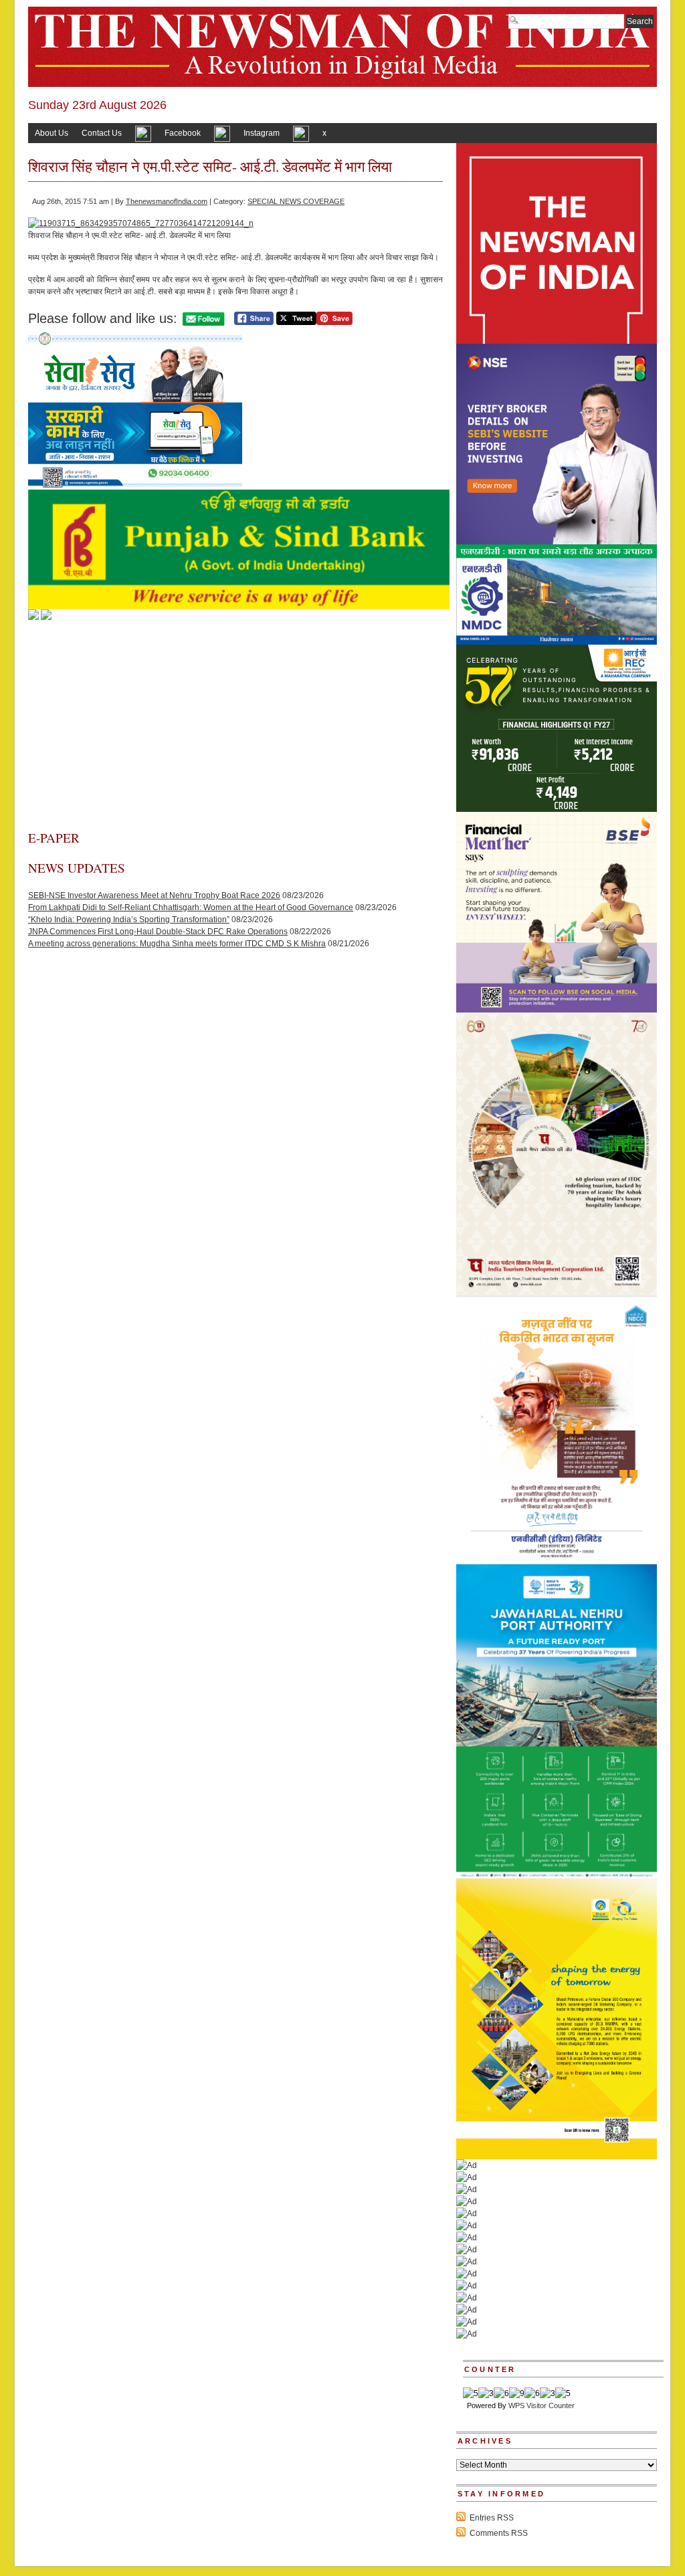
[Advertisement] (235, 729)
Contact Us (102, 133)
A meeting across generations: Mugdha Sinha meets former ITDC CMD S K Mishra (177, 944)
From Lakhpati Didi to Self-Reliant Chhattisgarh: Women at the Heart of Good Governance (191, 907)
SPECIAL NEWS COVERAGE (296, 201)
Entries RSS (492, 2518)
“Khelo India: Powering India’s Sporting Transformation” (129, 920)
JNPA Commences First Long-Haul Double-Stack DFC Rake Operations (158, 932)
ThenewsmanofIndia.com (167, 201)
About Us (52, 133)
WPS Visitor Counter (542, 2405)
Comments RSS (499, 2533)
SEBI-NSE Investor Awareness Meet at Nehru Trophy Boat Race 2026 (154, 895)
